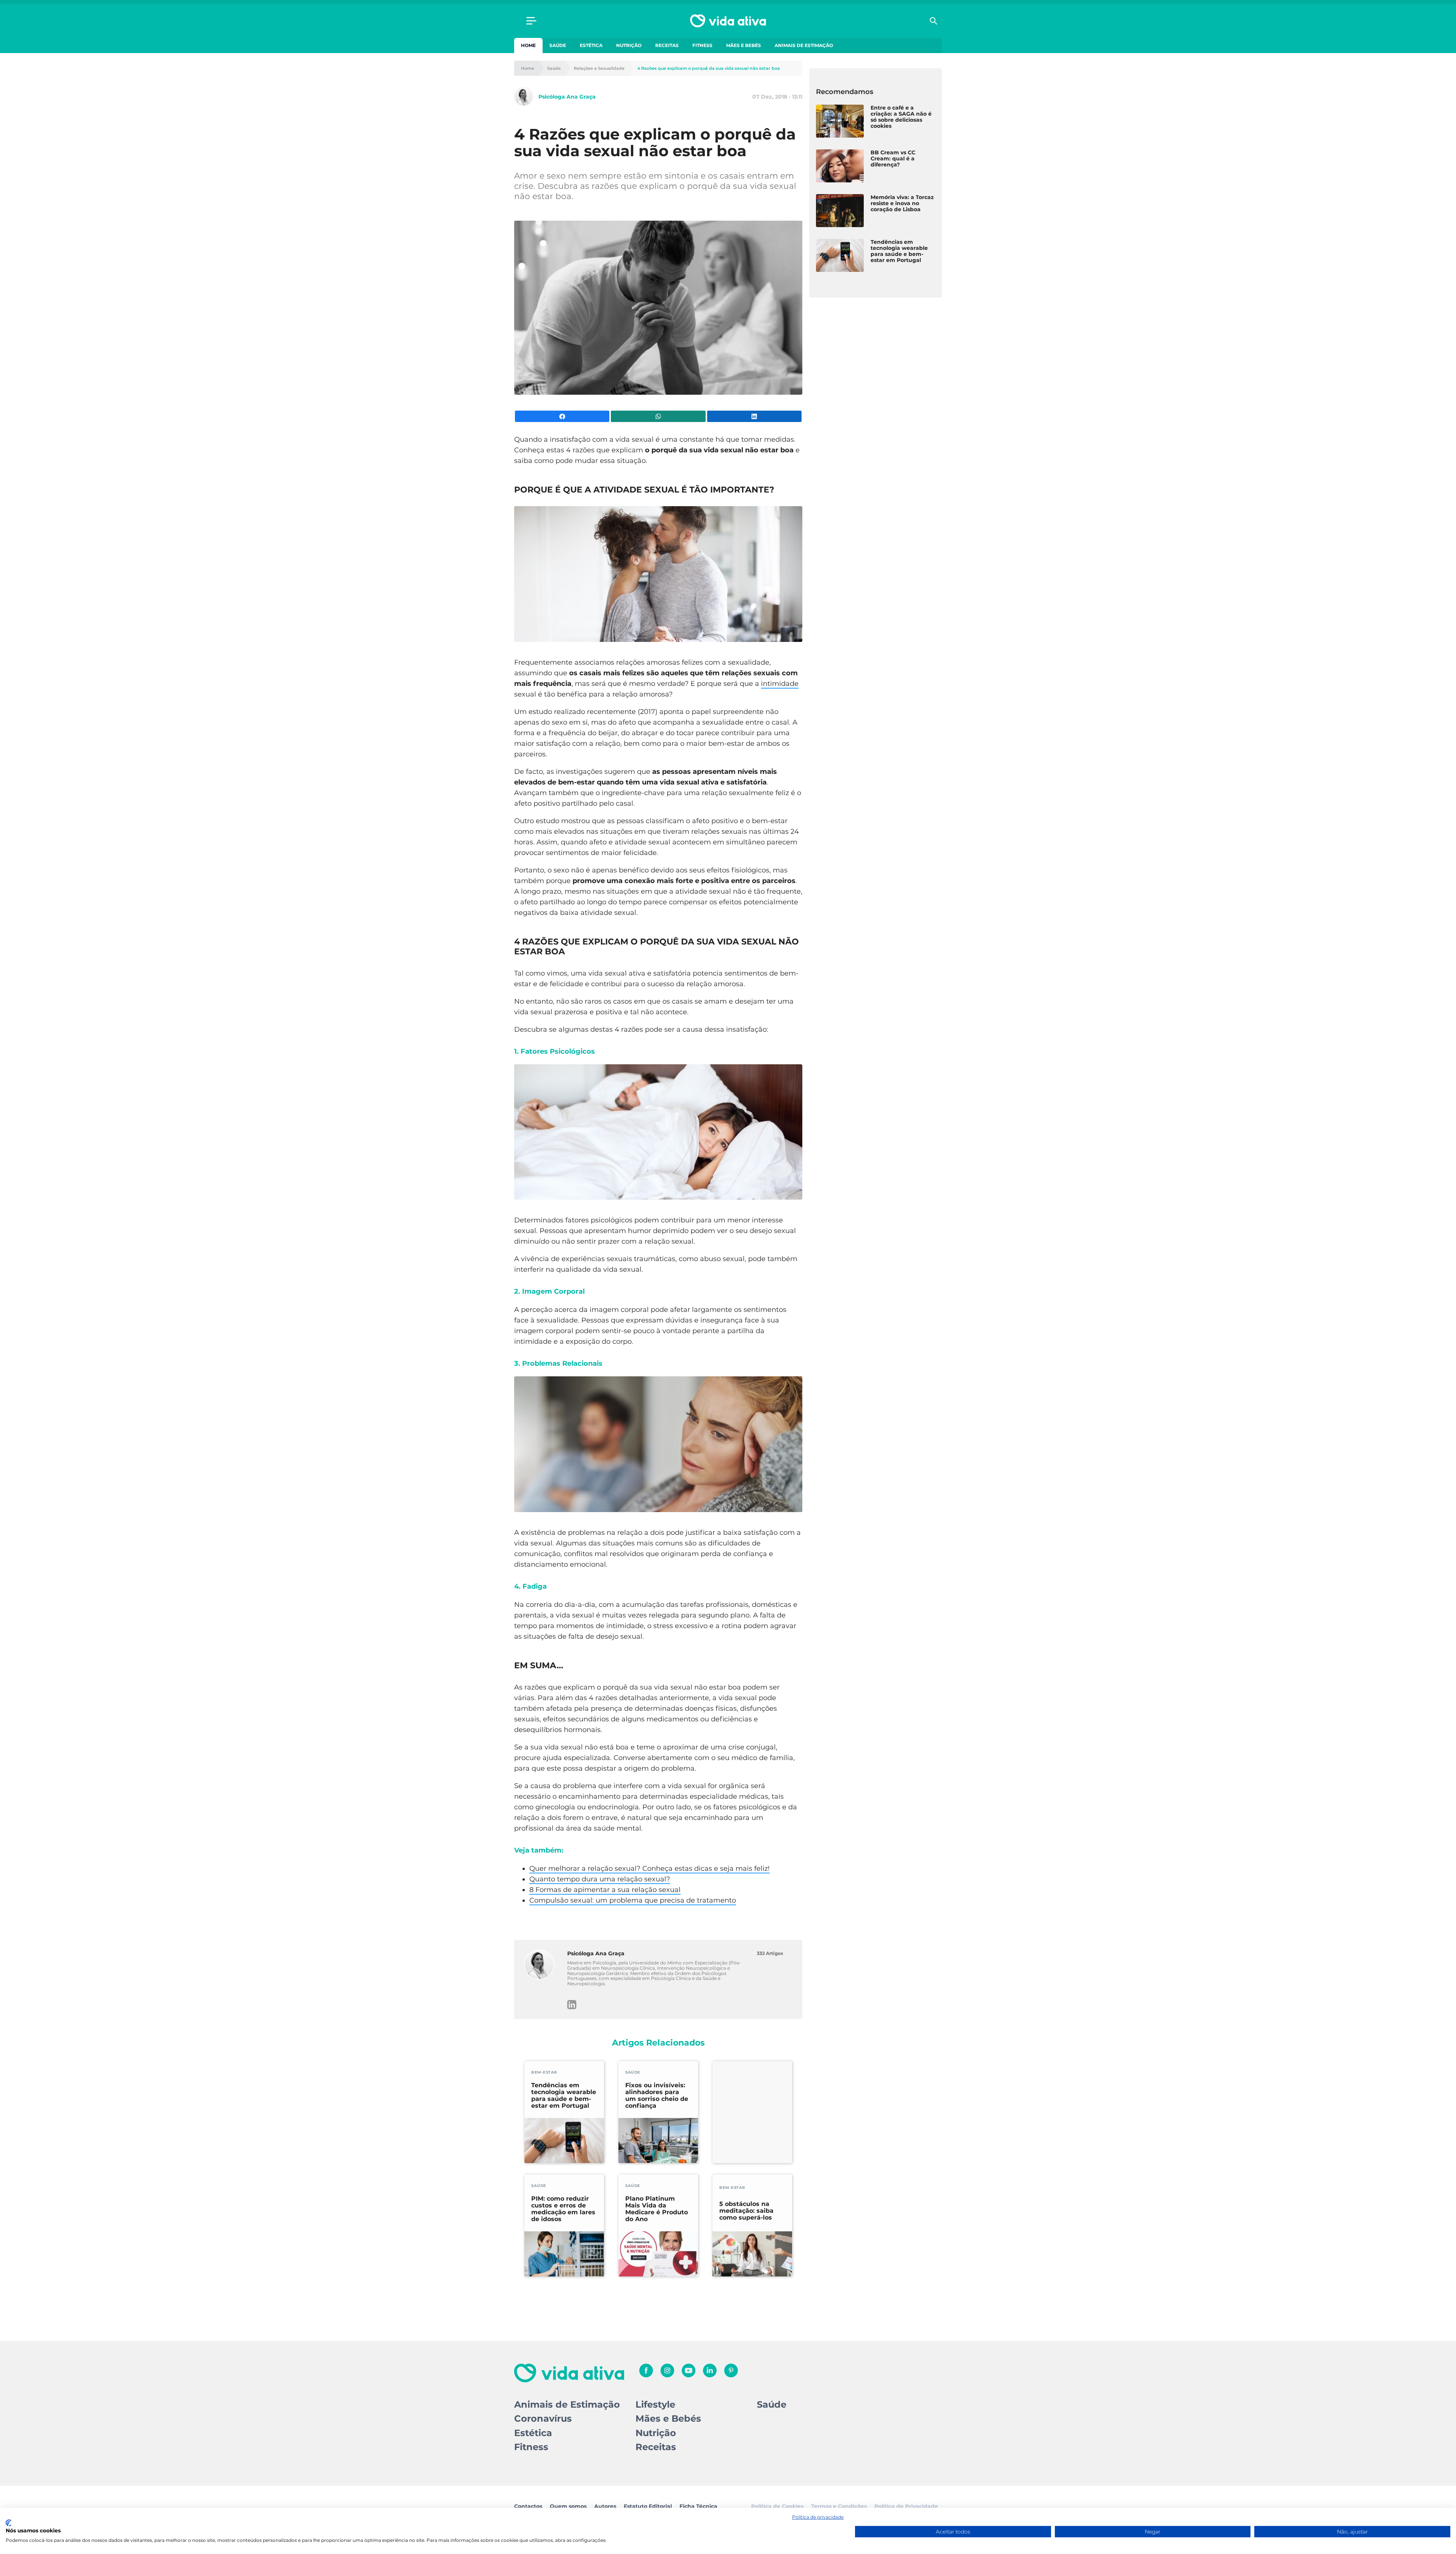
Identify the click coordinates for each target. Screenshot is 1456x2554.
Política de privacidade (818, 2517)
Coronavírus (543, 2418)
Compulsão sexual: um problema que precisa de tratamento (633, 1900)
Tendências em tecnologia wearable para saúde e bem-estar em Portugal (564, 2096)
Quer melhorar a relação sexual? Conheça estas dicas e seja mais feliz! (650, 1868)
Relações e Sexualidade (599, 68)
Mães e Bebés (744, 45)
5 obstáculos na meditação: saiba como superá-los (746, 2211)
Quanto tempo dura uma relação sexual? (600, 1879)
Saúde (558, 45)
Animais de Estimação (804, 45)
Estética (591, 45)
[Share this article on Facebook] (562, 416)
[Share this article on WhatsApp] (658, 416)
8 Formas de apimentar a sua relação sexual (605, 1890)
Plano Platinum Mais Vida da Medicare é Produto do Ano (657, 2209)
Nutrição (629, 45)
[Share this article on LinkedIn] (754, 416)
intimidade (780, 684)
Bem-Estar (544, 2072)
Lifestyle (655, 2404)
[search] (934, 21)
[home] (728, 21)
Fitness (702, 45)
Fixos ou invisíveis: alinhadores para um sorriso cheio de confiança (657, 2096)
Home (528, 45)
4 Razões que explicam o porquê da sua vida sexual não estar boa (709, 68)
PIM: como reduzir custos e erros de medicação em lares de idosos (563, 2209)
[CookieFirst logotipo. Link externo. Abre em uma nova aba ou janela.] (9, 2523)
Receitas (667, 45)
